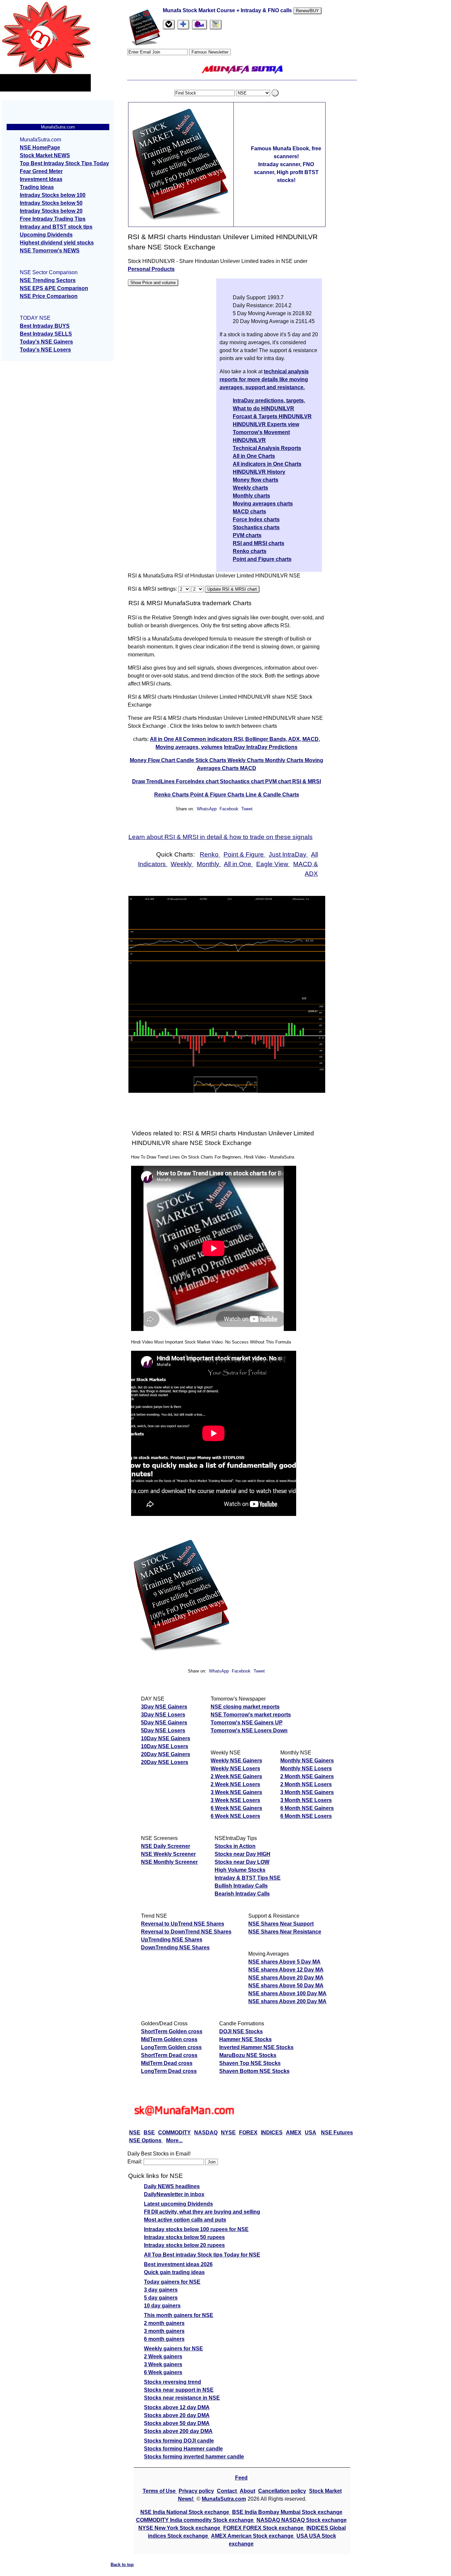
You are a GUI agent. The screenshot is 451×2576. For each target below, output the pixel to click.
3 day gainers (161, 2290)
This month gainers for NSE (179, 2315)
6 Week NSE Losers (235, 1816)
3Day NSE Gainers (164, 1707)
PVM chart (279, 781)
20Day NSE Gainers (166, 1754)
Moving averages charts (263, 504)
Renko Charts (172, 795)
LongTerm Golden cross (171, 2047)
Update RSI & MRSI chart (232, 589)
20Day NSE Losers (165, 1762)
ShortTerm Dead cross (169, 2055)
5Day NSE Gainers (164, 1723)
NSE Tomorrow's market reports (251, 1715)
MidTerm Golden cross (169, 2039)
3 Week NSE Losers (235, 1800)
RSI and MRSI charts (259, 543)
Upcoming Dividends (46, 235)
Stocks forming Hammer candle (183, 2449)
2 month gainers (164, 2323)
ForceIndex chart (198, 781)
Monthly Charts (285, 760)
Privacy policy (196, 2491)
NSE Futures (337, 2133)
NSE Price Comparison (49, 296)
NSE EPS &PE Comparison (54, 288)
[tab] (169, 25)
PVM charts (247, 535)
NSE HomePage (40, 147)
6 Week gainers (163, 2372)
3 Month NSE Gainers (307, 1792)
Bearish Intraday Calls (242, 1894)
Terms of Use (160, 2491)
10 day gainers (162, 2306)
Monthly (209, 864)
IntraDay (235, 747)
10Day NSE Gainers (166, 1738)
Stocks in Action (235, 1846)
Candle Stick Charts (202, 760)
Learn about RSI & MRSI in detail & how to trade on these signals (221, 837)
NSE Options (146, 2140)
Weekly (182, 864)
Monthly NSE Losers (306, 1768)
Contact (227, 2491)
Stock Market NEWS (45, 155)
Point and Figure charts (262, 559)
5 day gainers (161, 2298)
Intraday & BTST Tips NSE (248, 1878)
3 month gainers (164, 2331)
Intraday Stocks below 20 (51, 211)
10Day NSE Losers (165, 1746)
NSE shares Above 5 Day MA (284, 1962)
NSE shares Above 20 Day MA (286, 1978)
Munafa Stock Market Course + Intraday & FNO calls (228, 10)
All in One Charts (254, 456)
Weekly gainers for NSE (173, 2349)
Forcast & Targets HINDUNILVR (272, 416)
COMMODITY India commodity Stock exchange (195, 2520)
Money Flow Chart (153, 760)
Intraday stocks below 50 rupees (184, 2237)
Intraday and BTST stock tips (56, 227)
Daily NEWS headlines (172, 2186)
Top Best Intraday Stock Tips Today (64, 163)
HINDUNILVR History (259, 472)
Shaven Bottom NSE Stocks (254, 2071)
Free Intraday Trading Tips (53, 219)
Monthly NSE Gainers (307, 1761)
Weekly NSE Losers (235, 1768)
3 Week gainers (163, 2364)
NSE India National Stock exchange (185, 2512)
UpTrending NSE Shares (172, 1940)
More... (174, 2140)
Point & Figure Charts (218, 795)
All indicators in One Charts (267, 464)
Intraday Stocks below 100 (53, 195)
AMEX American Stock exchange (253, 2536)
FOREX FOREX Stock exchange (264, 2528)
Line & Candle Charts (272, 795)
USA (311, 2133)
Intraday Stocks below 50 (51, 203)
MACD (248, 768)
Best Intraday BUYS (45, 326)
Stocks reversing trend (173, 2382)
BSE (149, 2133)
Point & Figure (244, 854)
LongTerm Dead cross (169, 2071)
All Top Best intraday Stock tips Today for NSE (202, 2255)
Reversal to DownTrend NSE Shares (186, 1932)
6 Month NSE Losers (306, 1816)
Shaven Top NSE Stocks (250, 2063)
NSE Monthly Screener (169, 1862)
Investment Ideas (41, 179)
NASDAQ (206, 2133)
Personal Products (151, 269)
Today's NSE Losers (45, 350)
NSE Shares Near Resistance (285, 1932)
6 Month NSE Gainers (307, 1808)
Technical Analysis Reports (267, 448)
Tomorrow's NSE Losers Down (249, 1730)
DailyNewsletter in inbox (174, 2194)
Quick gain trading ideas (174, 2272)
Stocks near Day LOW (242, 1862)
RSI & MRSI (307, 781)
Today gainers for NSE (172, 2282)
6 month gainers (164, 2339)
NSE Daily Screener (166, 1846)
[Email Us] (199, 25)
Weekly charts (250, 488)
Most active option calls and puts (185, 2220)
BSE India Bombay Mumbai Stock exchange (287, 2512)
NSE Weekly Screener (168, 1854)
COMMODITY (174, 2133)
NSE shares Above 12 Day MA (286, 1970)
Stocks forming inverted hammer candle (194, 2457)
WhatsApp (207, 809)
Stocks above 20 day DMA (177, 2415)
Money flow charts (256, 480)
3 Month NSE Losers (306, 1800)
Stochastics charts (256, 527)
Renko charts (250, 551)
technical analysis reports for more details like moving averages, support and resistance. (264, 379)
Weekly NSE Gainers (236, 1761)
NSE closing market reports (245, 1707)
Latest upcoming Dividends (178, 2204)
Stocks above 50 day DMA (177, 2423)
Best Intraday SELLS (46, 334)
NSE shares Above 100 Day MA (287, 1993)
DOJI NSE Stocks (241, 2031)
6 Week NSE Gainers (236, 1808)
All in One (162, 739)
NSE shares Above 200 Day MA (287, 2001)
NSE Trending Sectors (48, 280)
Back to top (122, 2565)
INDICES (272, 2133)
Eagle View (273, 864)
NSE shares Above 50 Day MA (286, 1986)
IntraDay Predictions (272, 747)
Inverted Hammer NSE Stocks (256, 2047)
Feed (241, 2478)
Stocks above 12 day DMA (177, 2407)
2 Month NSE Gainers (307, 1776)
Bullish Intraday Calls (241, 1886)
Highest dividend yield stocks (57, 243)
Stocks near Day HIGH (243, 1854)
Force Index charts (256, 519)
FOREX (248, 2133)
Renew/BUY (307, 11)
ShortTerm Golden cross (172, 2031)
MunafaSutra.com (224, 2499)
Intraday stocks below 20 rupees (184, 2245)
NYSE (228, 2133)
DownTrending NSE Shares (175, 1948)
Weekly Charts (246, 760)
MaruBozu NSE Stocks (248, 2055)
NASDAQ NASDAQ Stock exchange (302, 2520)
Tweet (247, 809)
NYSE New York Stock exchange (180, 2528)
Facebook (230, 809)
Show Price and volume (153, 283)
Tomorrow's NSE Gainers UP (247, 1723)
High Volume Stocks (240, 1870)
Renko (210, 854)
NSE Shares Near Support (281, 1924)
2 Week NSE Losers (235, 1784)
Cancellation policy (282, 2491)
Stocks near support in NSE (179, 2390)
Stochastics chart (243, 781)
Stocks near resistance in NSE (182, 2398)
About (247, 2491)
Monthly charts (251, 496)
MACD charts (249, 512)
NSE (135, 2133)
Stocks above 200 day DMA (178, 2431)
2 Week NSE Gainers (236, 1776)
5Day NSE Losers (163, 1730)
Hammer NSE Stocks (245, 2039)
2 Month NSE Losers (306, 1784)
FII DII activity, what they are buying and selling (202, 2212)
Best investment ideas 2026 (178, 2264)
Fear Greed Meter (41, 171)
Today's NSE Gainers (46, 342)
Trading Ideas (37, 187)
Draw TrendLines (154, 781)
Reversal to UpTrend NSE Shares (183, 1924)
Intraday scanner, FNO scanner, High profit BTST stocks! (286, 172)
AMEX (294, 2133)
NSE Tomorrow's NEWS (50, 251)
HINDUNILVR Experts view (266, 424)
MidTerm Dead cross (167, 2063)
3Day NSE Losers (163, 1715)
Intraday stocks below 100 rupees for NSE (196, 2229)
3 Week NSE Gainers (236, 1792)
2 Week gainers (163, 2356)
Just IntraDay (288, 854)
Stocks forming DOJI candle (179, 2441)
